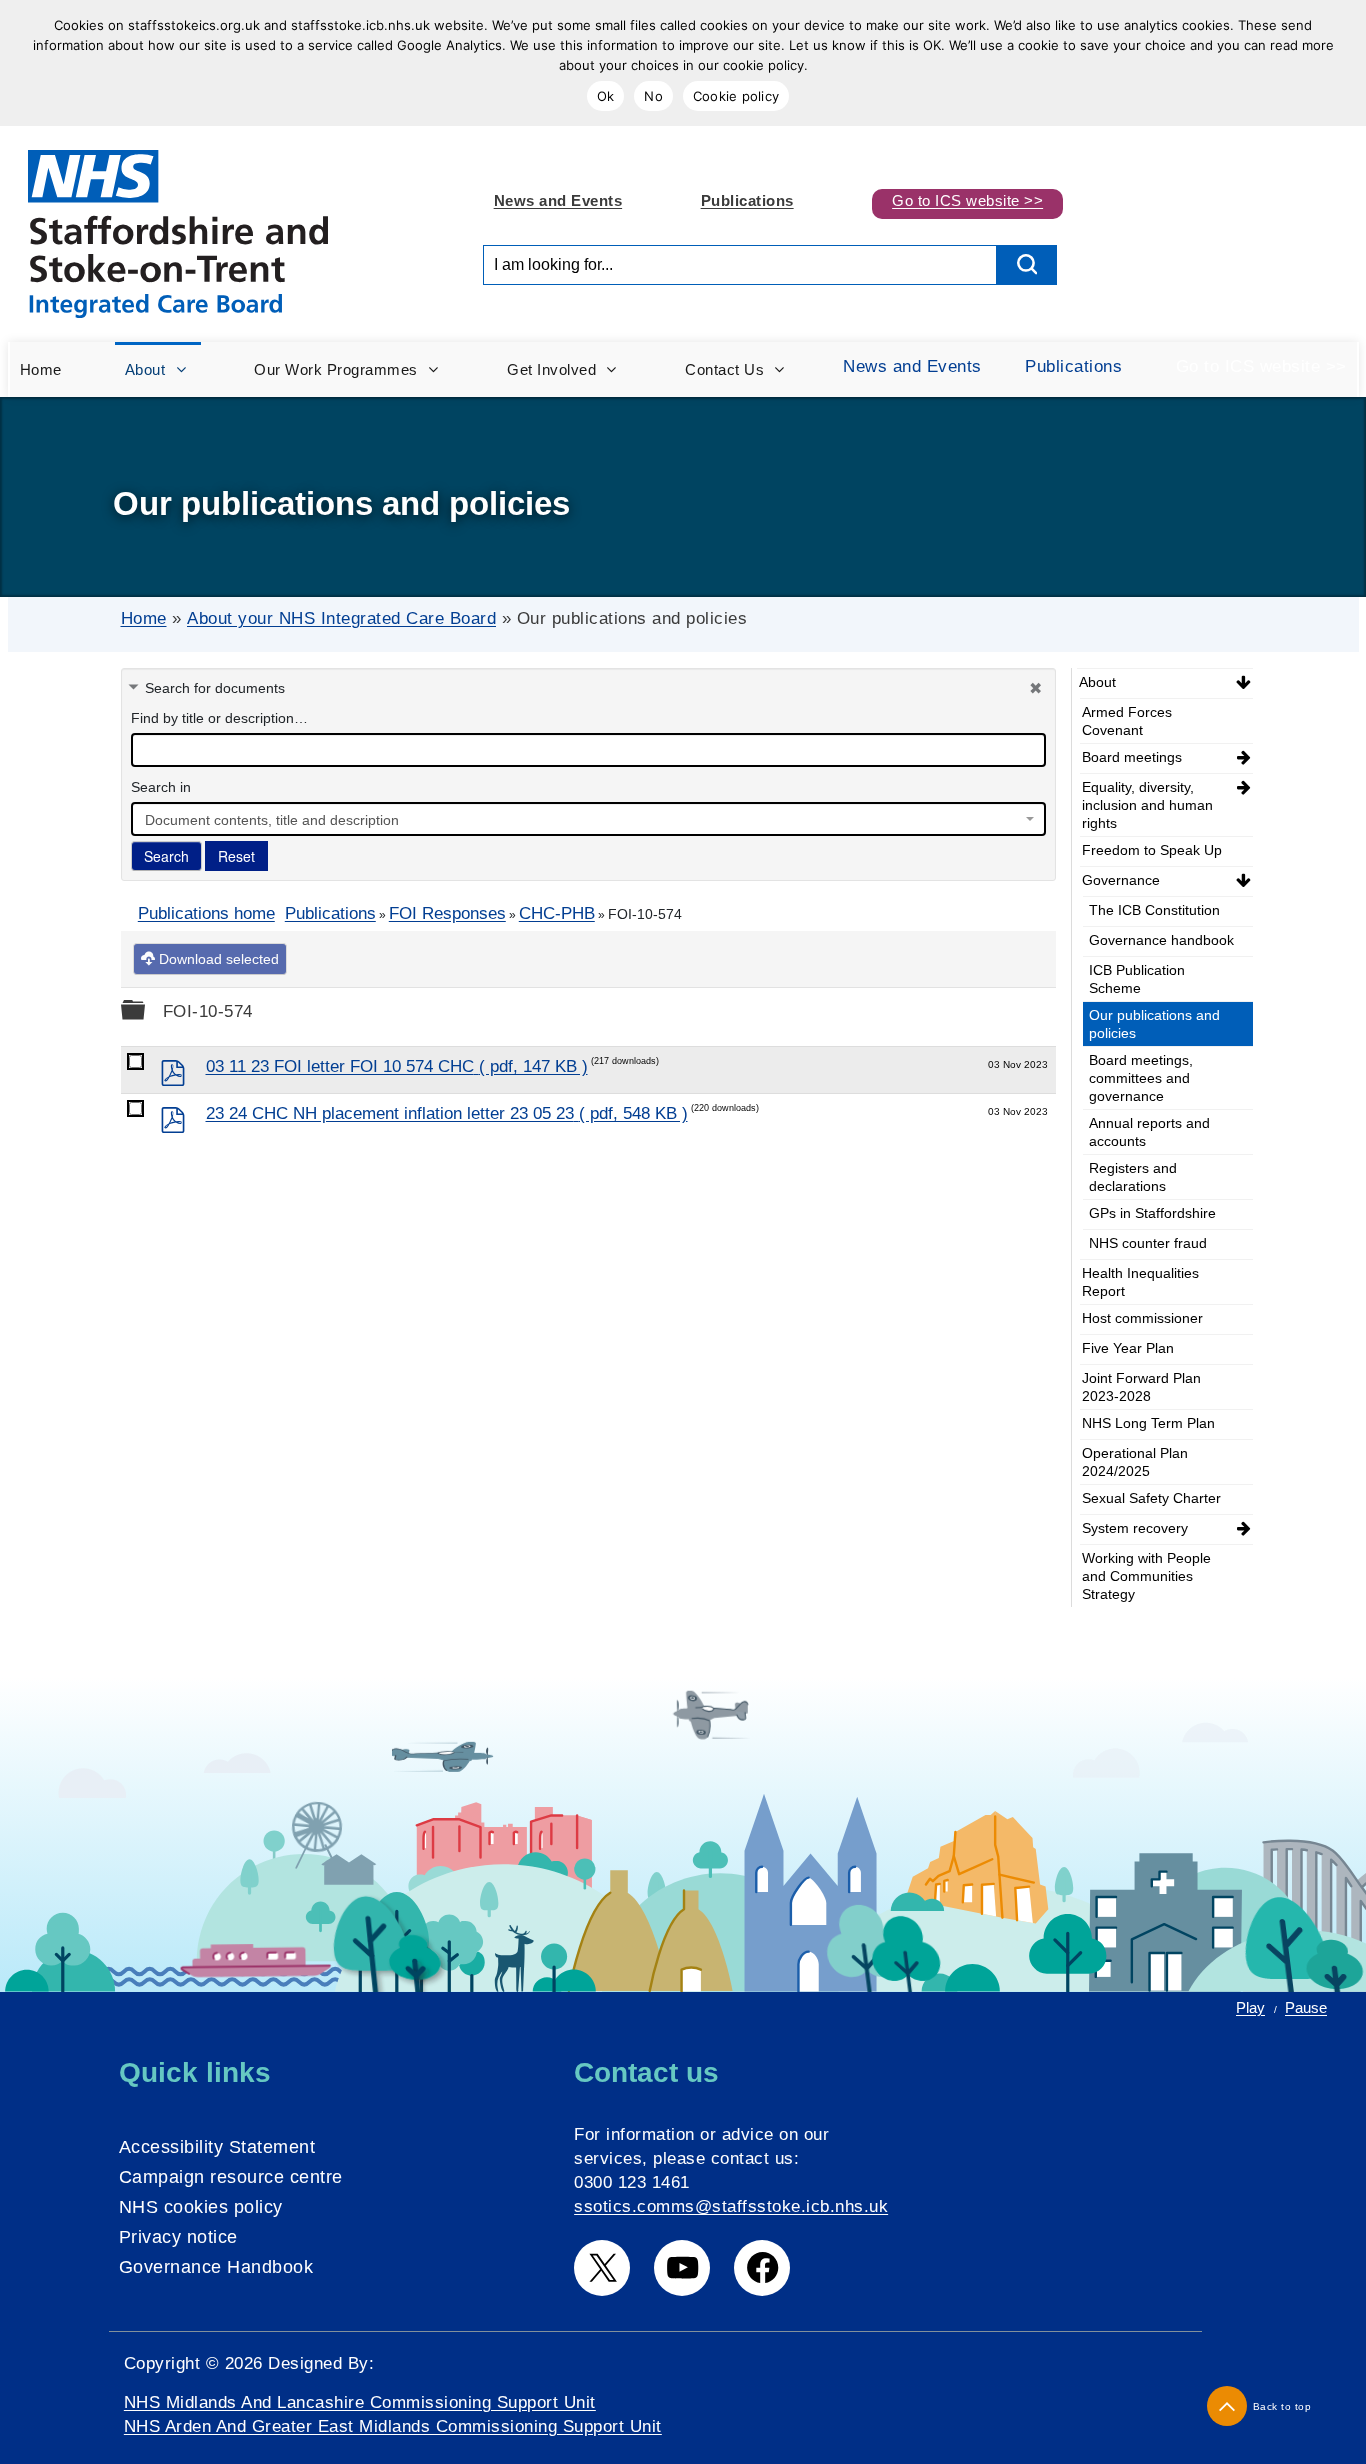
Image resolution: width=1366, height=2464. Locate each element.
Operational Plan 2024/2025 (1135, 1462)
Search (166, 856)
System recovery (1135, 1528)
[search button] (1027, 265)
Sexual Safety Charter (1151, 1498)
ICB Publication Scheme (1137, 979)
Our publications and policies (1154, 1024)
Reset (236, 856)
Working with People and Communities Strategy (1146, 1576)
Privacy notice (178, 2237)
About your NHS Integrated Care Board (341, 618)
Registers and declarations (1133, 1177)
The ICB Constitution (1154, 910)
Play (1250, 2007)
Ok (606, 96)
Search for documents (215, 688)
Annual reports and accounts (1149, 1132)
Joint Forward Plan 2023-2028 (1141, 1387)
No (653, 96)
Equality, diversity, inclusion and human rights (1147, 805)
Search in (161, 787)
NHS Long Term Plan (1148, 1423)
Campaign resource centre (231, 2177)
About (1097, 682)
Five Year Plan (1128, 1348)
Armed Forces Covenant (1127, 721)
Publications (747, 200)
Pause (1306, 2007)
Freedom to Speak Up (1152, 850)
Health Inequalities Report (1140, 1282)
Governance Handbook (216, 2267)
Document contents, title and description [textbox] (272, 820)
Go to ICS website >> (967, 200)
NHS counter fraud (1148, 1243)
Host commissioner (1142, 1318)
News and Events (558, 200)
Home (144, 618)
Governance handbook (1161, 940)
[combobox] (588, 819)
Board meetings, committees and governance (1141, 1078)
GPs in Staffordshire (1152, 1213)
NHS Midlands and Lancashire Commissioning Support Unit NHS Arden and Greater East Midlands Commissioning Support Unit (393, 2414)
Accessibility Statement (217, 2147)
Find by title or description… (219, 718)
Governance (1121, 880)
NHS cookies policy (201, 2207)
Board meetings (1132, 757)
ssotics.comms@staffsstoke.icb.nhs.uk (731, 2206)
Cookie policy (736, 96)
